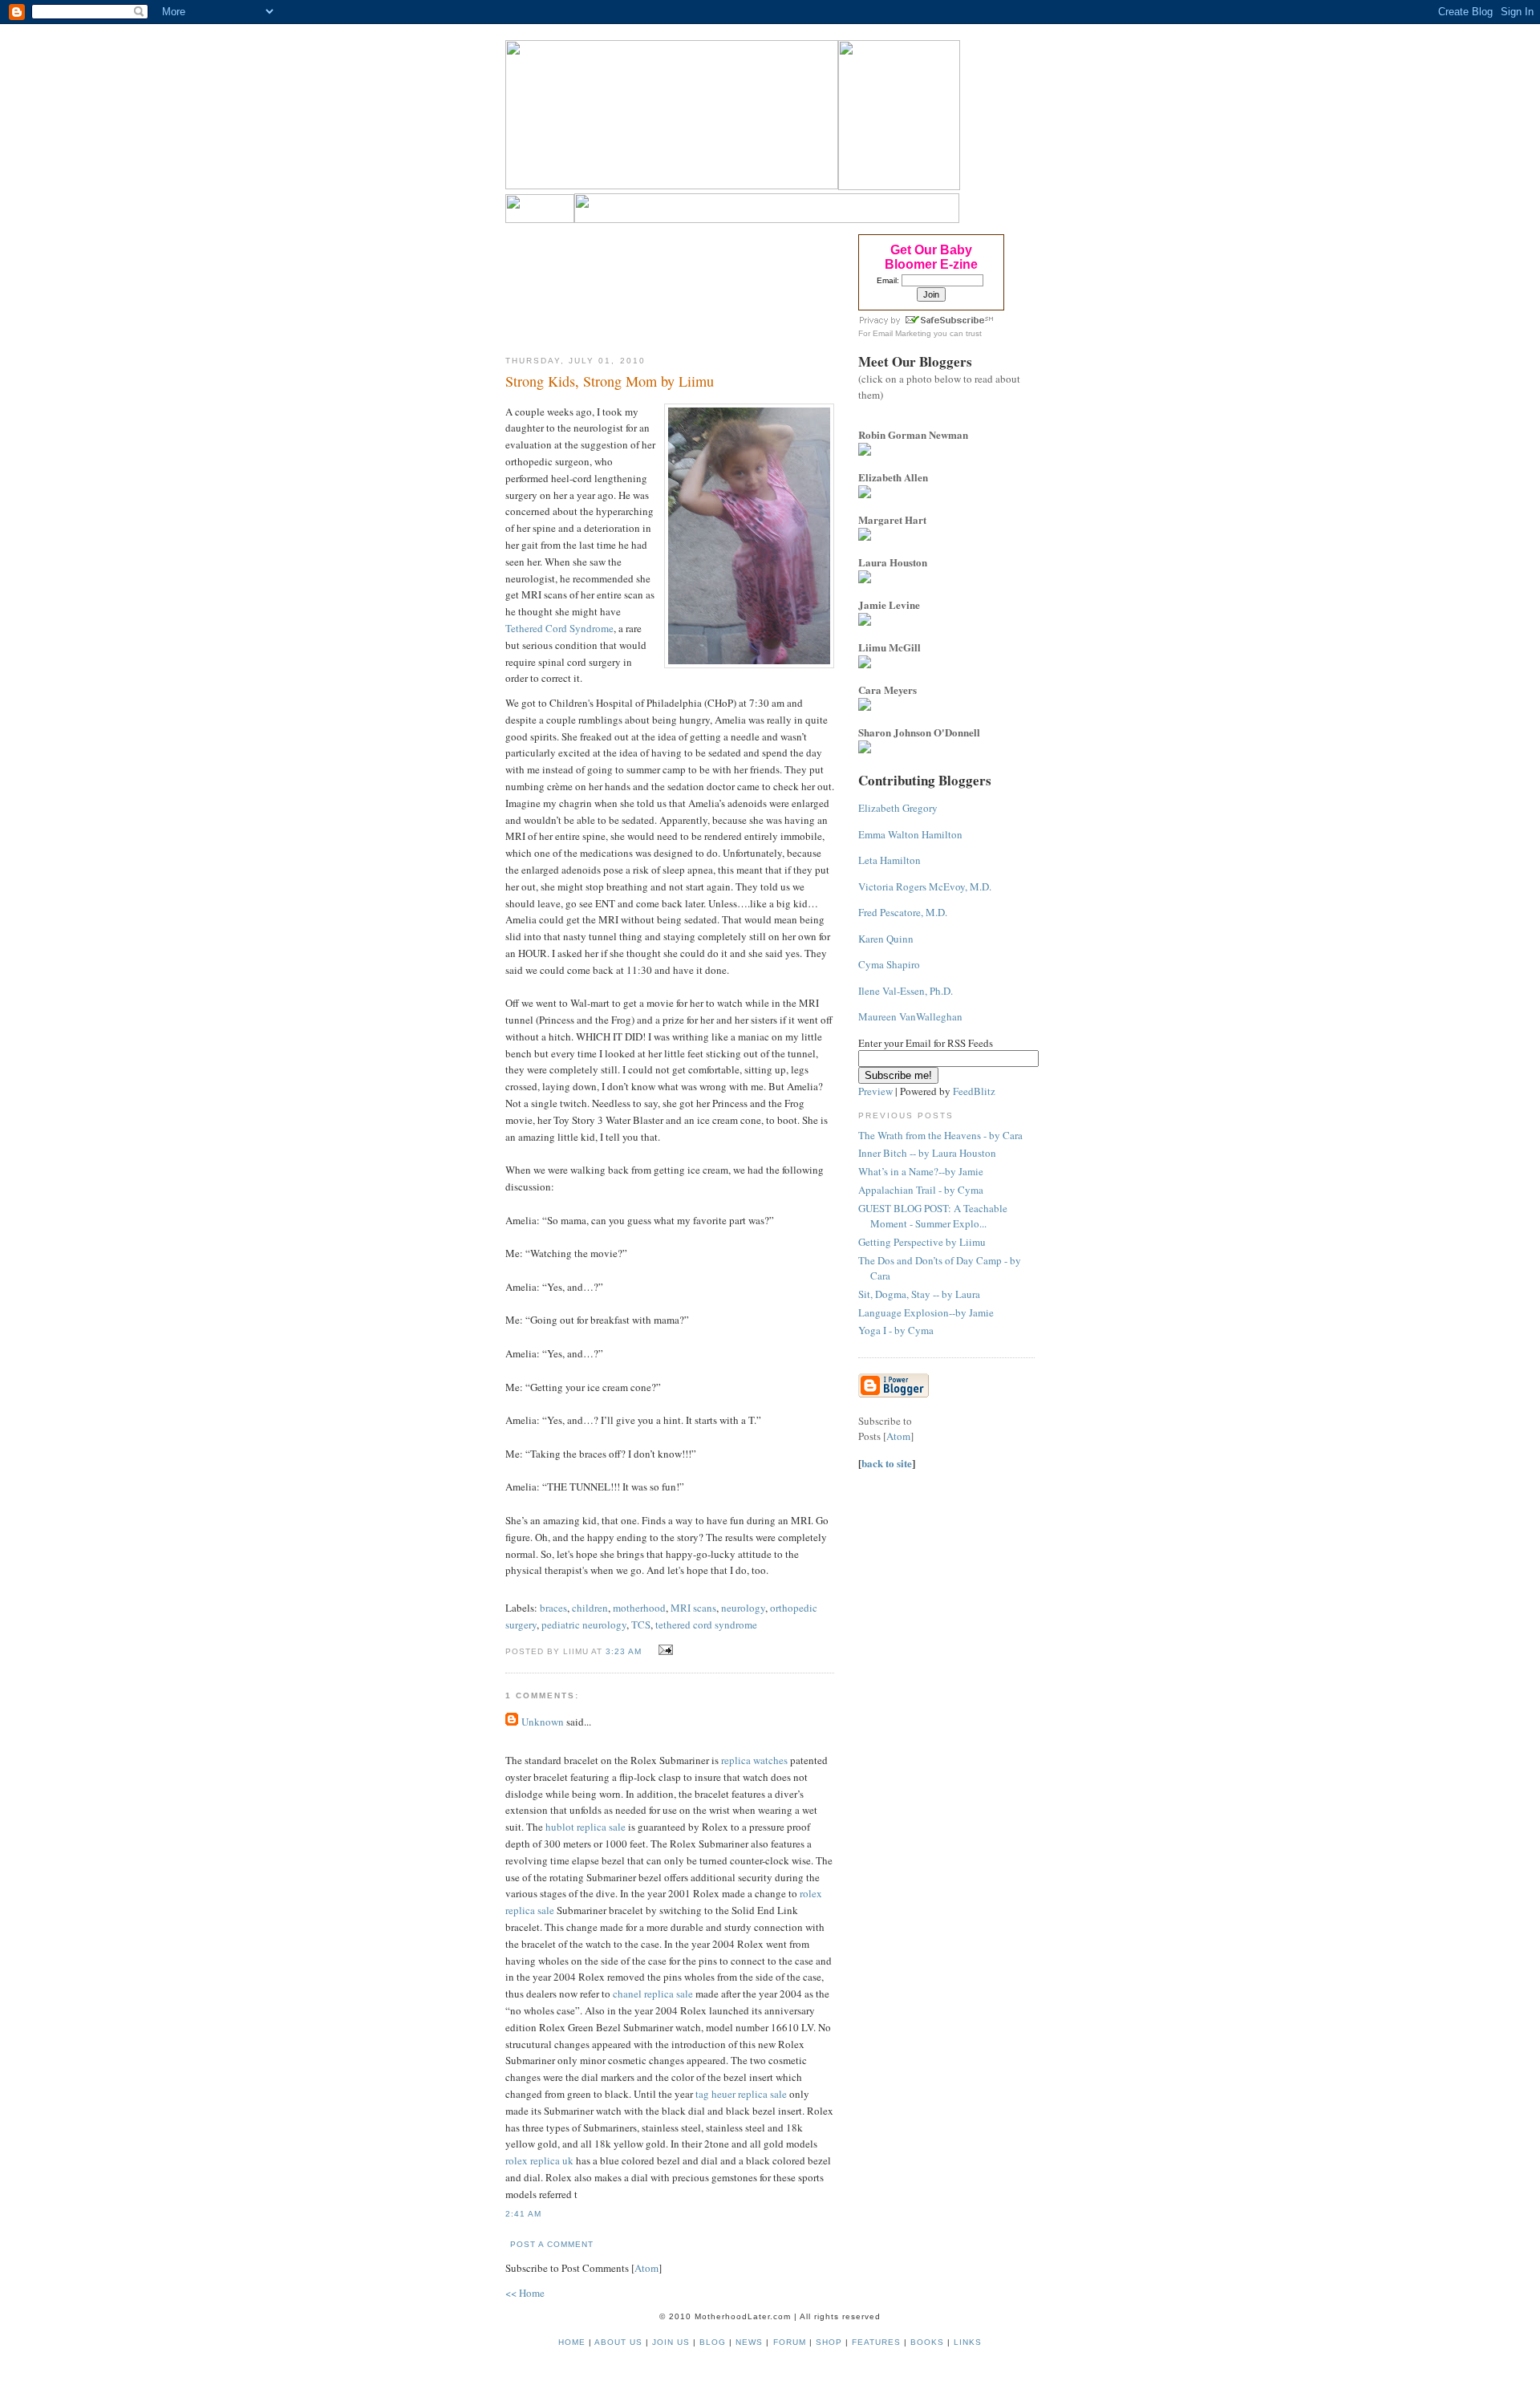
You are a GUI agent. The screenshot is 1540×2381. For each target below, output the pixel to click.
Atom (646, 2268)
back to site (887, 1463)
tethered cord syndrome (706, 1625)
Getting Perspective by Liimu (922, 1242)
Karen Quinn (886, 939)
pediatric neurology (584, 1625)
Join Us (671, 2342)
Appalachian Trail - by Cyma (921, 1190)
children (590, 1608)
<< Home (525, 2293)
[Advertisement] (670, 284)
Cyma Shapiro (889, 964)
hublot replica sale (586, 1827)
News (749, 2342)
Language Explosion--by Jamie (926, 1312)
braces (553, 1608)
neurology (743, 1608)
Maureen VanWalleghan (910, 1016)
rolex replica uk (539, 2160)
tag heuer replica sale (741, 2094)
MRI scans (693, 1608)
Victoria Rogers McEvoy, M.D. (925, 886)
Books (927, 2342)
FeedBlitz (974, 1091)
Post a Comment (552, 2244)
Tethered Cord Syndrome (559, 628)
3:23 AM (625, 1651)
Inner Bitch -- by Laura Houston (927, 1153)
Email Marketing (902, 333)
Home (572, 2342)
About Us (618, 2342)
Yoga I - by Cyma (896, 1330)
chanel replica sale (653, 1994)
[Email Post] (663, 1650)
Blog (713, 2342)
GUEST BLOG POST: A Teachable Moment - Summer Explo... (933, 1216)
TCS (641, 1625)
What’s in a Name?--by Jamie (921, 1171)
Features (876, 2342)
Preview (875, 1091)
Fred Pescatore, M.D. (903, 912)
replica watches (754, 1760)
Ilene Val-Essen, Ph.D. (906, 991)
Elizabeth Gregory (898, 808)
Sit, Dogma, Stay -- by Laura (919, 1294)
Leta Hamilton (890, 860)
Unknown (543, 1722)
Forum (790, 2342)
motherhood (639, 1608)
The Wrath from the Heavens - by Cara (940, 1135)
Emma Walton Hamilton (910, 834)
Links (968, 2342)
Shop (829, 2342)
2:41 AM (523, 2214)
